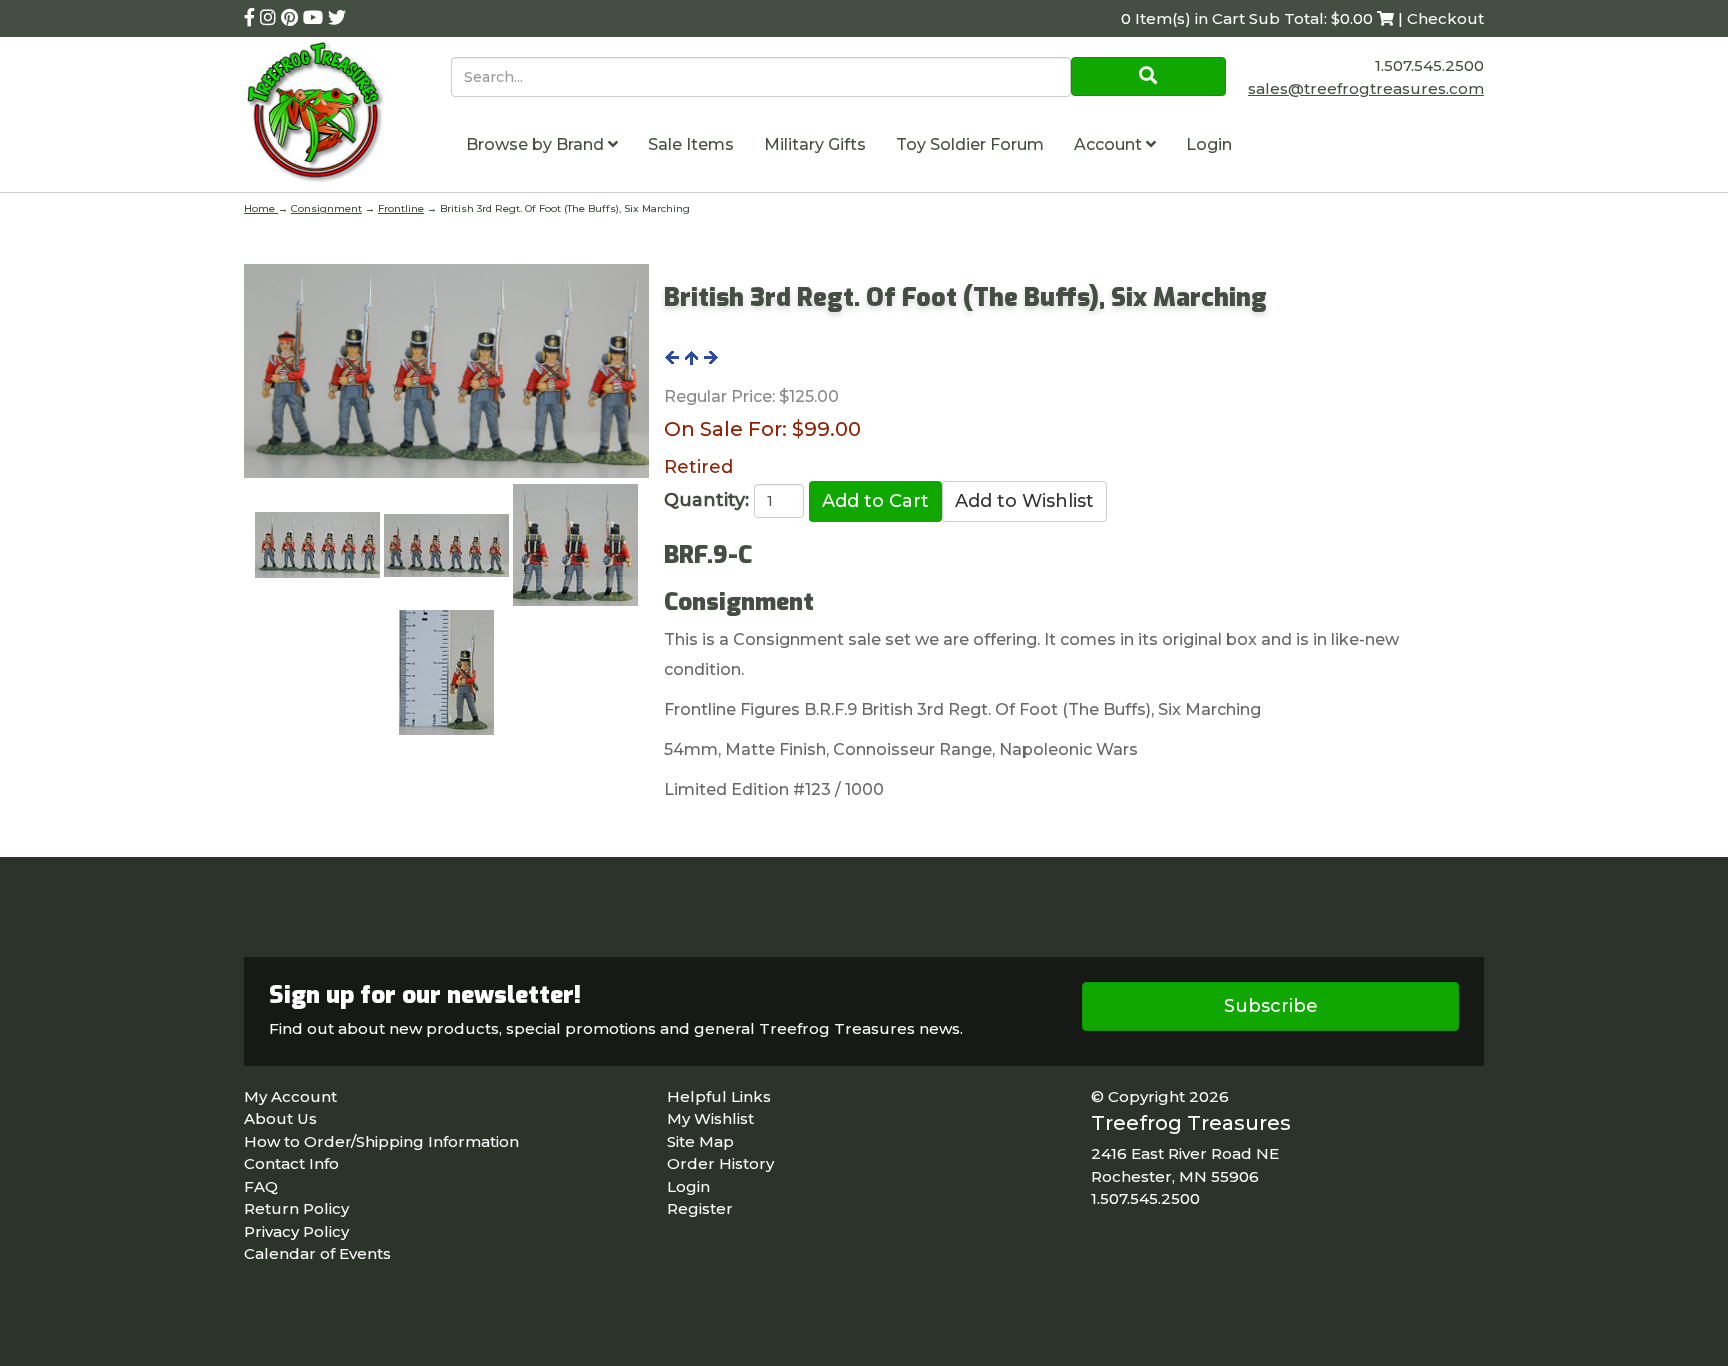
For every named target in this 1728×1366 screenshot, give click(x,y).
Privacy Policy (296, 1231)
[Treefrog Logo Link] (347, 114)
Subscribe (1271, 1006)
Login (1209, 144)
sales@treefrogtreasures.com (1366, 88)
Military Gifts (815, 144)
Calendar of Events (317, 1253)
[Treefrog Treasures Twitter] (337, 18)
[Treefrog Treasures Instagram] (270, 18)
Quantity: (706, 500)
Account (1110, 144)
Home (261, 208)
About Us (280, 1118)
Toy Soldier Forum (970, 144)
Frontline (401, 208)
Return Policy (296, 1208)
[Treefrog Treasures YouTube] (315, 18)
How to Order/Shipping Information (381, 1141)
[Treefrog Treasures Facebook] (252, 18)
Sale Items (691, 144)
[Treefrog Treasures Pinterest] (292, 18)
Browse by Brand (537, 144)
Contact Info (291, 1163)
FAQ (261, 1186)
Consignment (326, 208)
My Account (290, 1096)
